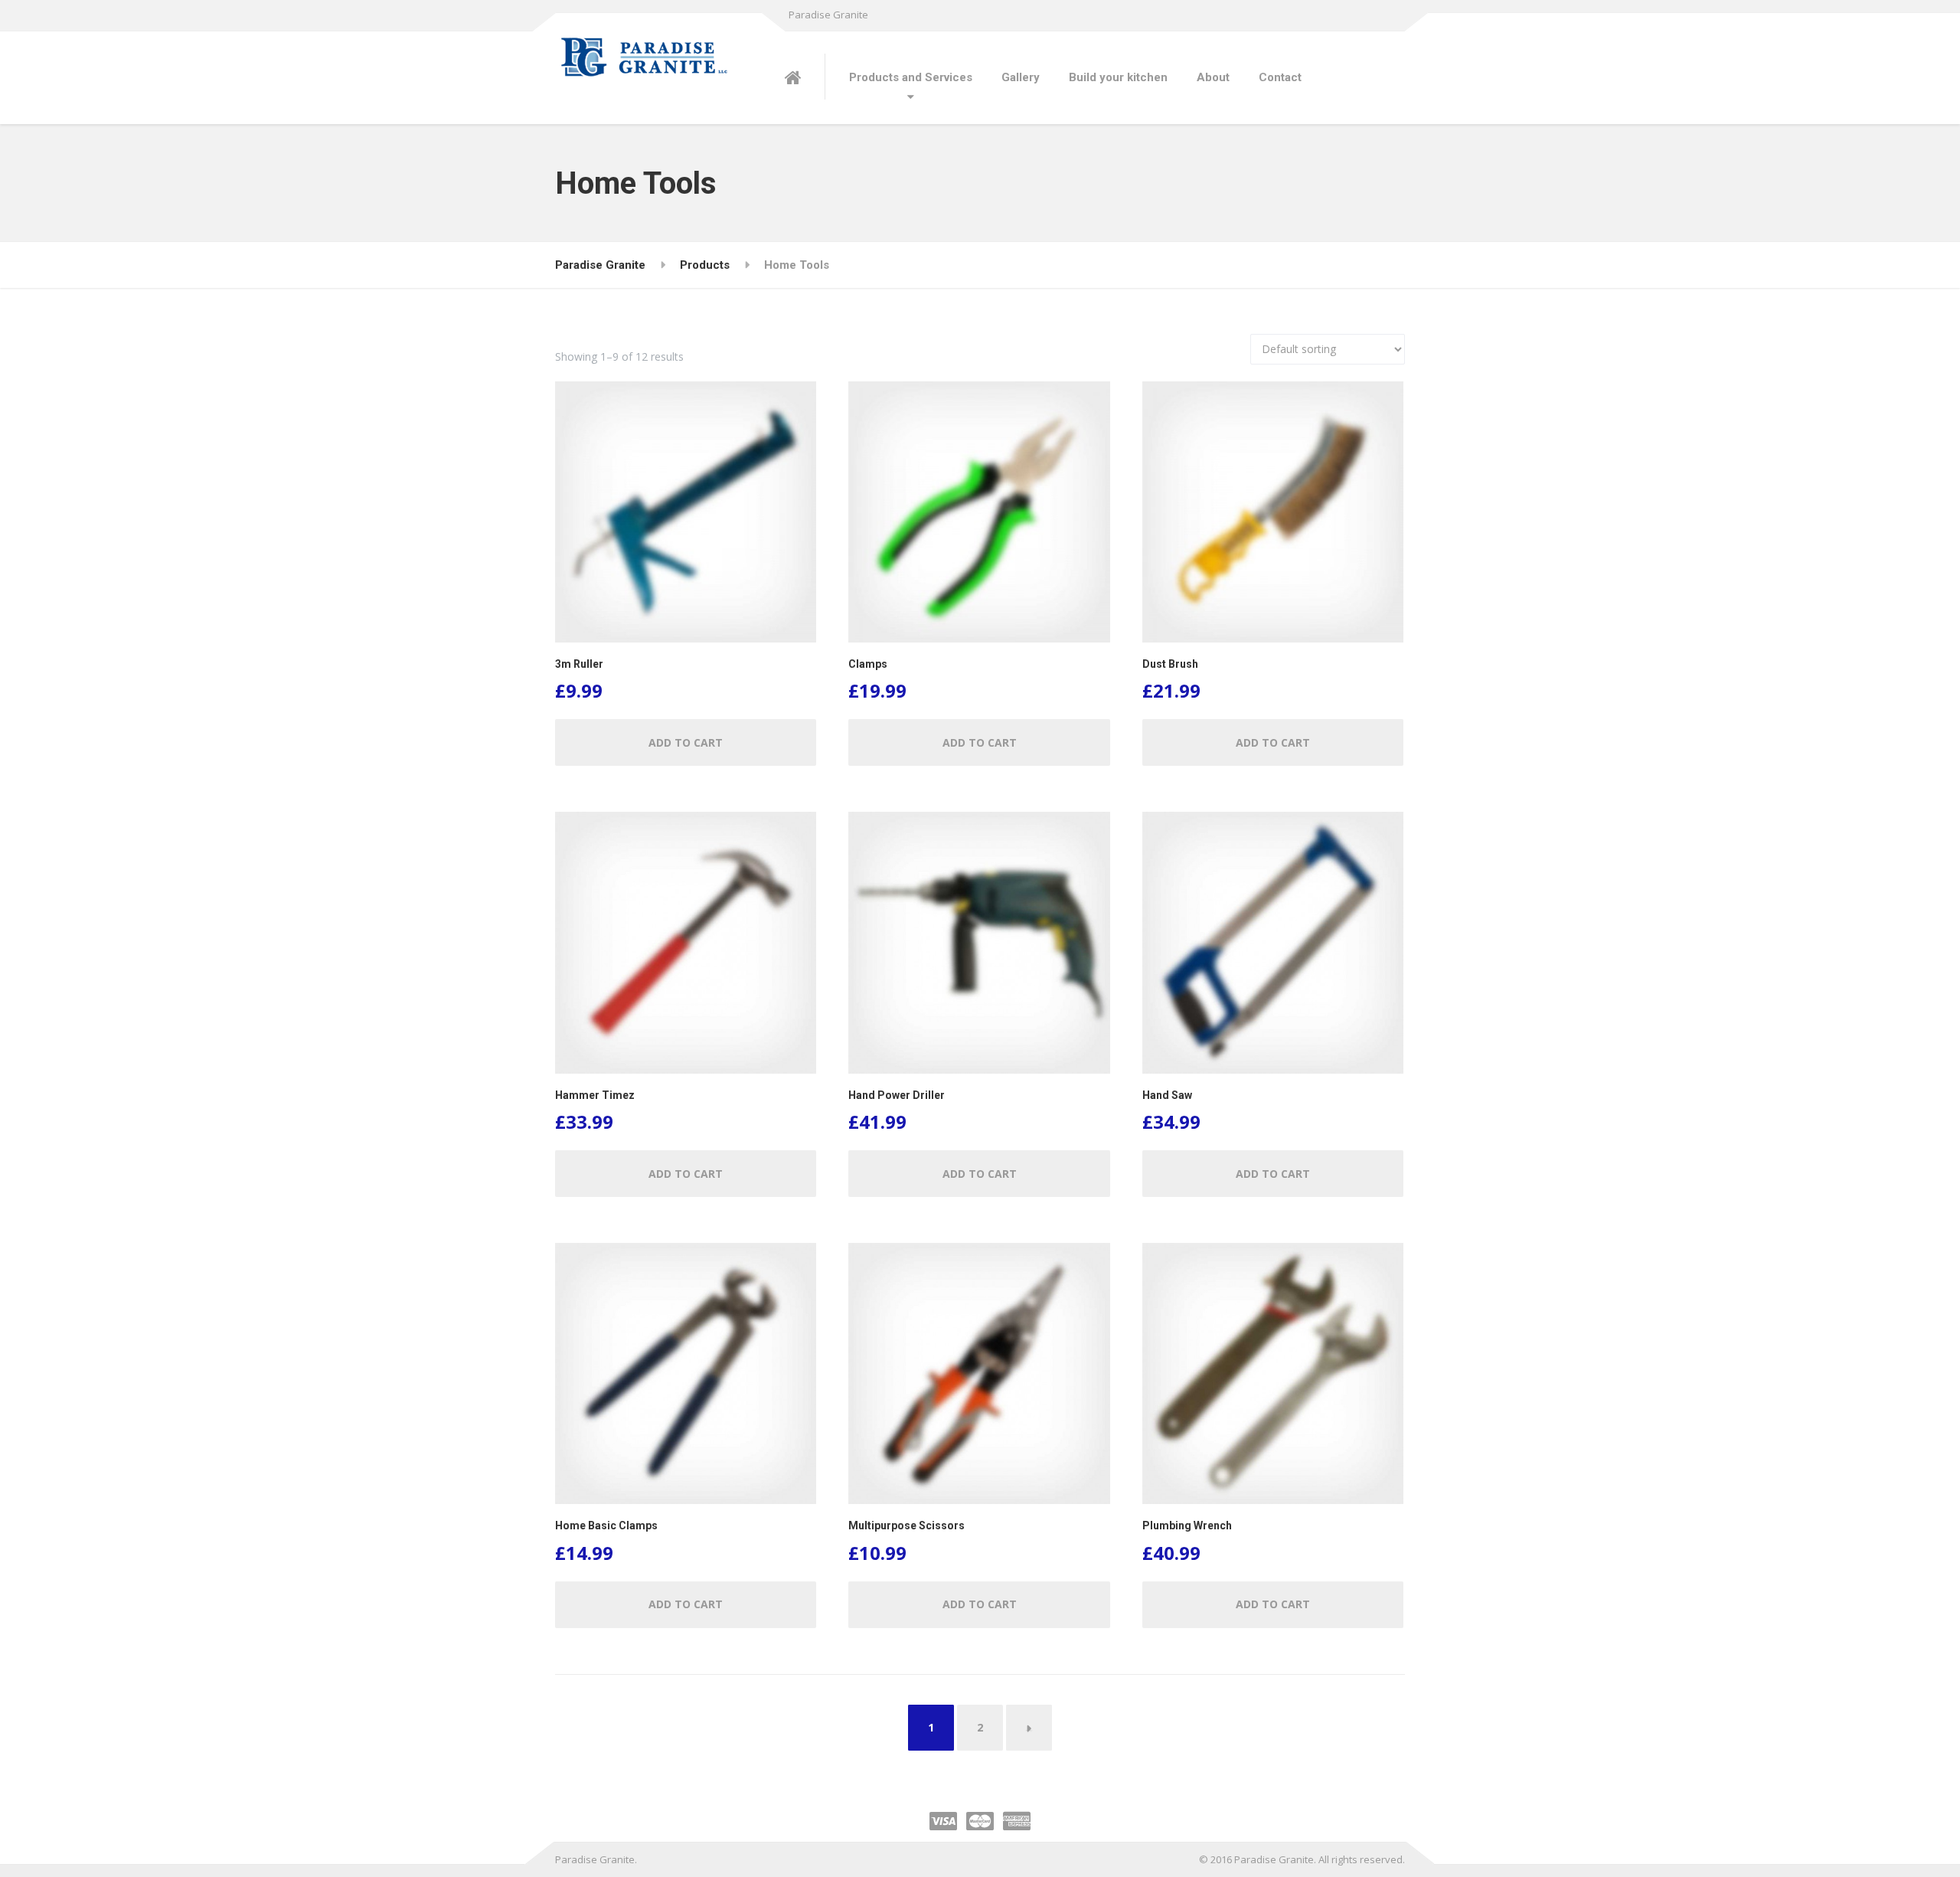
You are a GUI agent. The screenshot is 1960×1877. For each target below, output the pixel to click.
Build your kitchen (1118, 77)
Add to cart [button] (686, 742)
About (1213, 77)
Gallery (1021, 77)
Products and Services (911, 77)
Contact (1280, 77)
